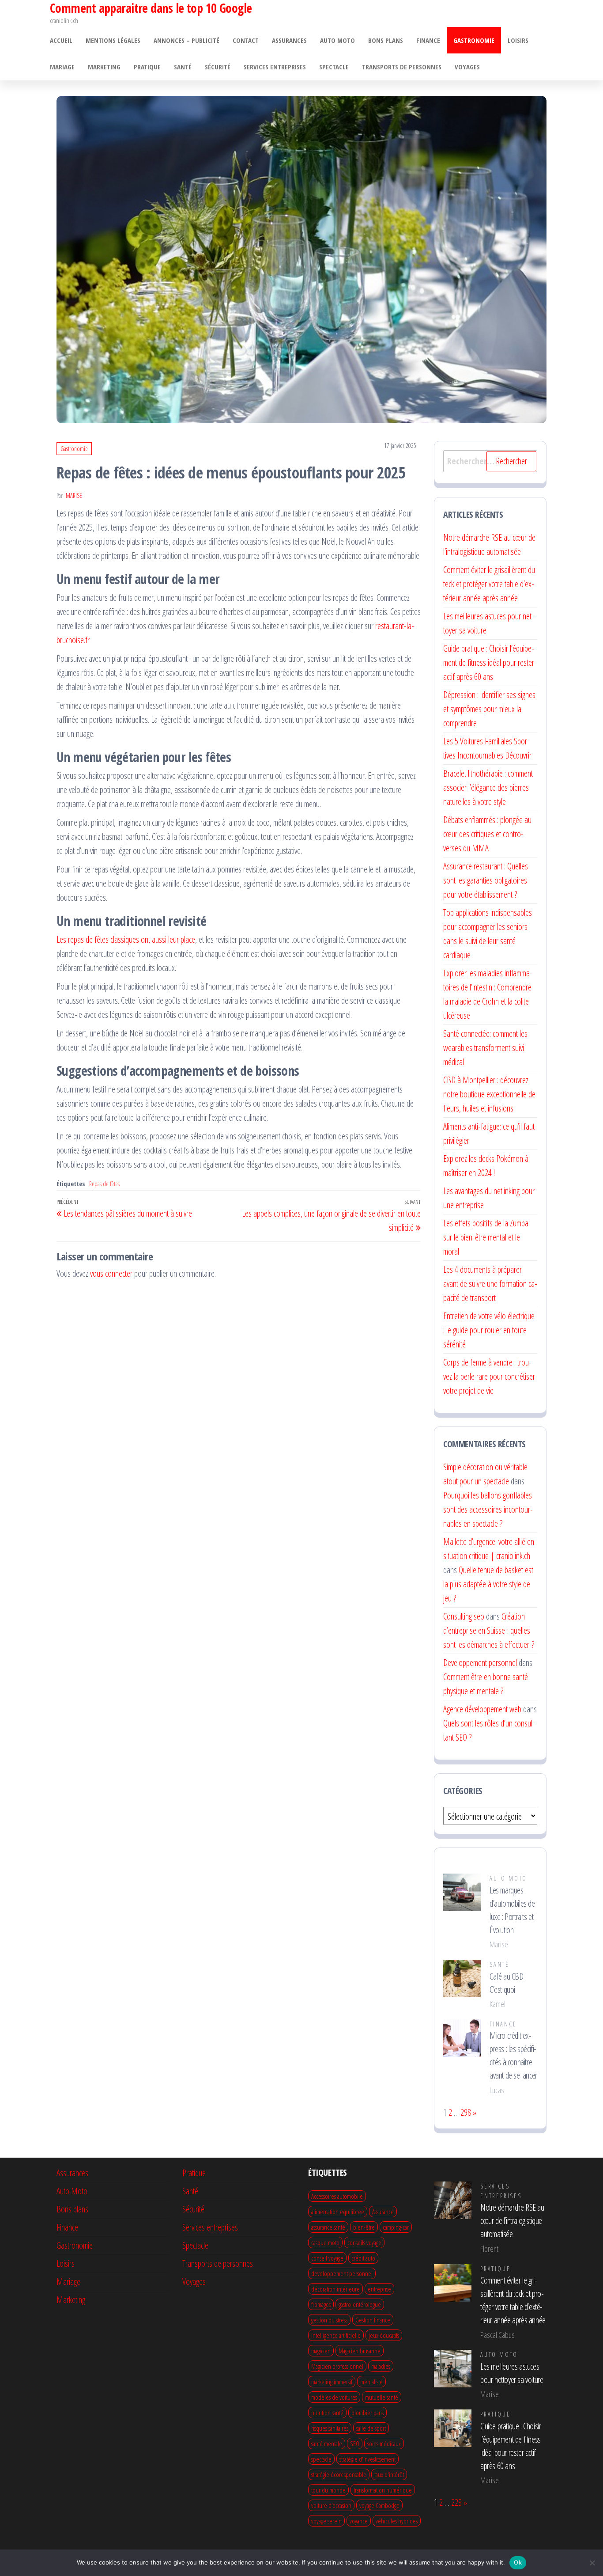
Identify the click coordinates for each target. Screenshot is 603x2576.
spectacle (321, 2459)
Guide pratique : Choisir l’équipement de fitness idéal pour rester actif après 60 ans (489, 662)
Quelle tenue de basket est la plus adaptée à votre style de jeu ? (488, 1584)
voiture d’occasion (331, 2505)
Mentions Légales (113, 40)
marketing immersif (332, 2382)
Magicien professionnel (337, 2366)
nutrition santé (327, 2413)
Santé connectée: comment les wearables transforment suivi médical (485, 1048)
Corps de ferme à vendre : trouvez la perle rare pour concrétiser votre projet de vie (489, 1376)
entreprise (379, 2289)
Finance (428, 40)
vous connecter (111, 1273)
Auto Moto (337, 40)
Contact (246, 40)
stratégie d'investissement (367, 2459)
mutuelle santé (382, 2397)
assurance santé (328, 2227)
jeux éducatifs (384, 2335)
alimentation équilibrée (338, 2212)
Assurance (383, 2212)
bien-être (364, 2227)
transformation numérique (383, 2490)
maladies (381, 2366)
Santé (183, 67)
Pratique (147, 67)
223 (456, 2502)
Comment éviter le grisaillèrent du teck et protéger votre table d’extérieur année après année (489, 584)
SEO (355, 2443)
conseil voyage (327, 2258)
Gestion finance (373, 2320)
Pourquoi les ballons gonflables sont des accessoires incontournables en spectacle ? (488, 1509)
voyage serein (326, 2521)
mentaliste (371, 2382)
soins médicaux (384, 2443)
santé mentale (327, 2443)
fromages (321, 2304)
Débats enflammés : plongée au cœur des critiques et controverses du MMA (487, 834)
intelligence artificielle (336, 2335)
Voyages (467, 67)
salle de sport (371, 2428)
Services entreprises (275, 67)
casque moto (325, 2242)
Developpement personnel (480, 1663)
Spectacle (334, 67)
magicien (321, 2351)
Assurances (289, 40)
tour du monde (328, 2490)
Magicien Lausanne (360, 2351)
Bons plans (386, 40)
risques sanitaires (330, 2428)
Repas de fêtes (104, 1184)
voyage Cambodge (379, 2505)
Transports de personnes (402, 67)
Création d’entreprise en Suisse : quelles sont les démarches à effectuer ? (489, 1630)
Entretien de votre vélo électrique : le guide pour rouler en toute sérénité (489, 1330)
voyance (359, 2521)
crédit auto (363, 2258)
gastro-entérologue (360, 2304)
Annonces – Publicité (187, 40)
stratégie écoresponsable (339, 2474)
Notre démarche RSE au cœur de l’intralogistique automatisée (512, 2221)
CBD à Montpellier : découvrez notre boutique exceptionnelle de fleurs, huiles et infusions (489, 1094)
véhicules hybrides (397, 2521)
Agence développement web (482, 1709)
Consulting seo (464, 1616)
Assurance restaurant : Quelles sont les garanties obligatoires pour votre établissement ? (486, 880)
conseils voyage (364, 2242)
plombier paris (367, 2413)
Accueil (61, 40)
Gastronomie (474, 40)
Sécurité (218, 67)
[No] (592, 2563)
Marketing (104, 67)
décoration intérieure (335, 2289)
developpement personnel (342, 2273)
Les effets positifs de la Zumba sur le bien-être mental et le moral (486, 1237)
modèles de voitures (334, 2397)
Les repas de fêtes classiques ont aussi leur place (126, 939)
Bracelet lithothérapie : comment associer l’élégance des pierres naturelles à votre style (488, 787)
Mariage (62, 67)
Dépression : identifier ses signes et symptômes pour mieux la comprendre (489, 709)
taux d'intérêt (389, 2474)
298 (466, 2112)
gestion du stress (329, 2320)
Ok (518, 2562)
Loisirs (518, 40)
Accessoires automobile (337, 2196)
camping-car (396, 2227)
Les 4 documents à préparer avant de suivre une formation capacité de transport (490, 1284)
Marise (74, 495)
